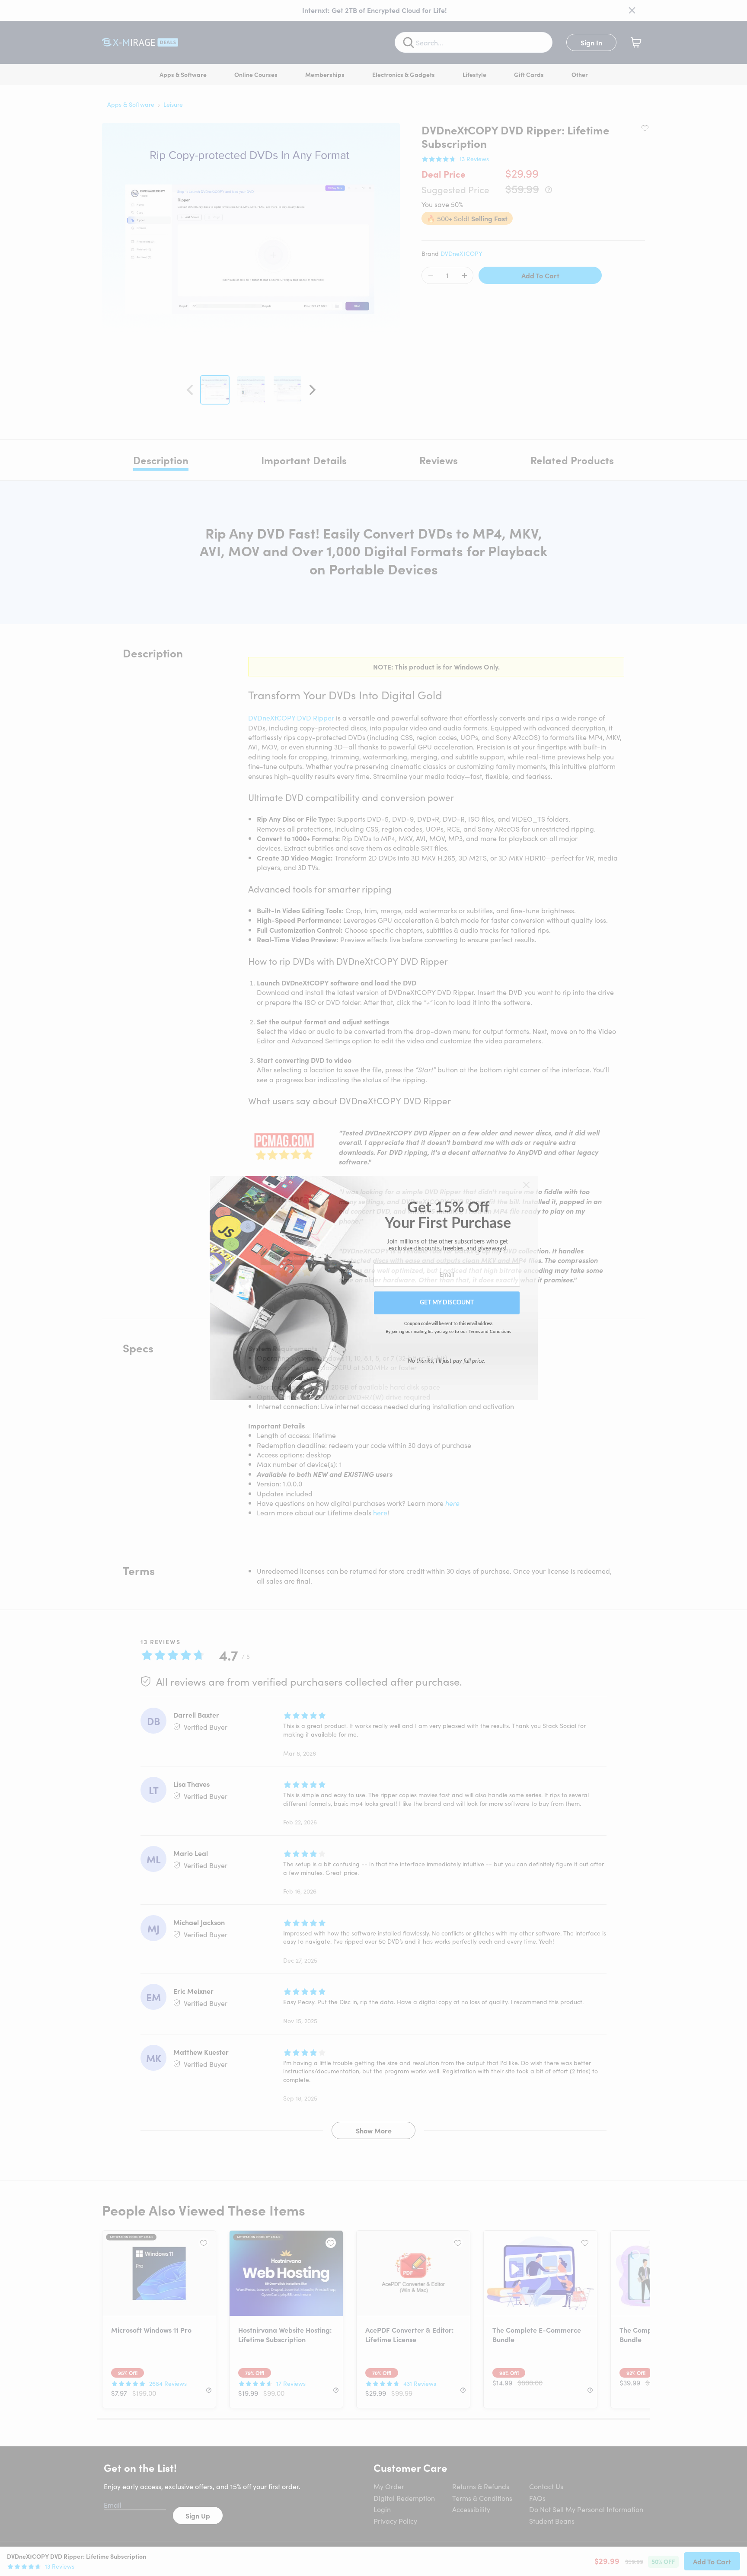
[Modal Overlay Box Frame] (374, 1288)
